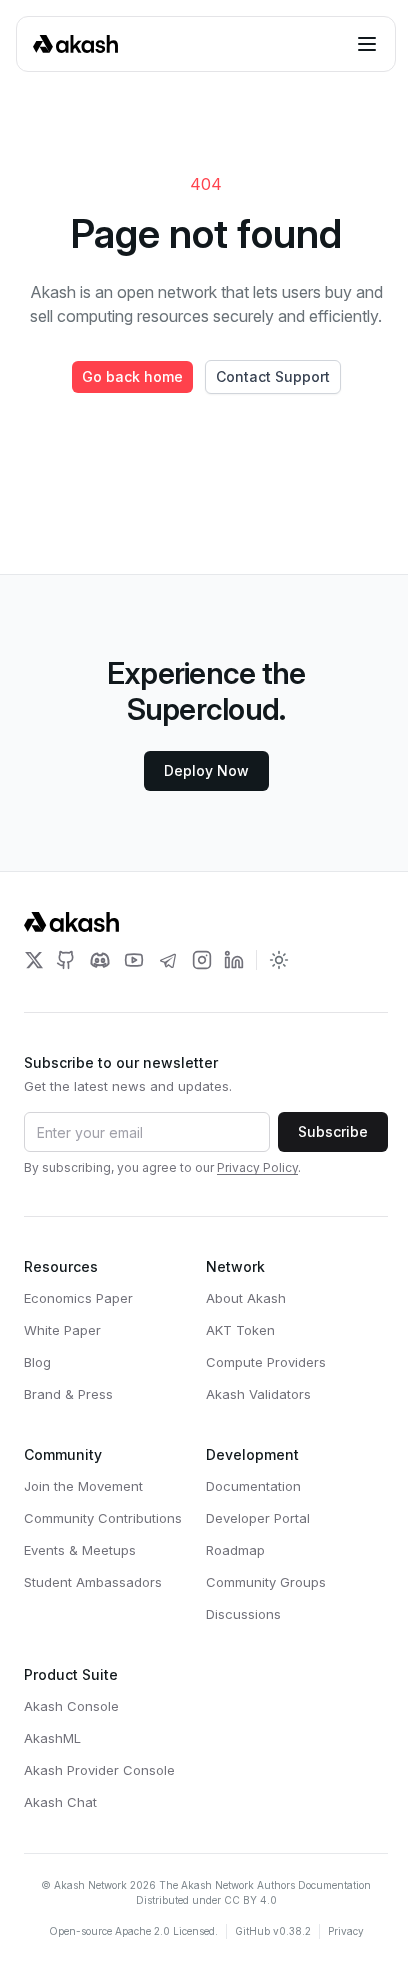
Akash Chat (60, 1802)
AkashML (52, 1738)
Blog (37, 1362)
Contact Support (273, 376)
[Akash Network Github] (66, 960)
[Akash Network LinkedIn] (234, 960)
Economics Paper (78, 1298)
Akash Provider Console (99, 1770)
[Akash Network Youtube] (134, 960)
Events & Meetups (80, 1550)
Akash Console (71, 1706)
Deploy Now (206, 770)
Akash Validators (258, 1394)
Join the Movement (83, 1486)
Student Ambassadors (93, 1582)
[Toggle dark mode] (279, 960)
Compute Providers (266, 1362)
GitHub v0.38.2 (273, 1931)
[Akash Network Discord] (100, 960)
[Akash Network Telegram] (168, 960)
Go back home (132, 376)
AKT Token (240, 1330)
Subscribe (333, 1131)
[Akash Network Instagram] (202, 960)
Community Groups (266, 1582)
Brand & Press (68, 1394)
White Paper (62, 1330)
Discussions (243, 1614)
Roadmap (235, 1550)
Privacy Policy (257, 1167)
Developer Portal (258, 1518)
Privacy (346, 1931)
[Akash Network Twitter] (34, 960)
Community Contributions (103, 1518)
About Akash (246, 1298)
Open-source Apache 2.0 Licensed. (133, 1931)
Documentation (253, 1486)
